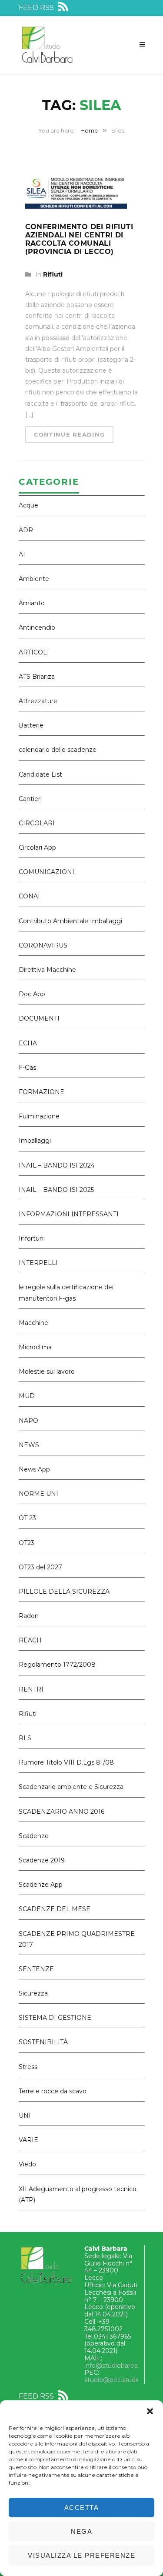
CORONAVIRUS (43, 945)
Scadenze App (41, 1885)
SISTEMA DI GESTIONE (55, 2018)
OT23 (27, 1543)
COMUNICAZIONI (47, 872)
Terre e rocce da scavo (53, 2091)
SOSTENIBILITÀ (43, 2042)
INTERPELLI (38, 1263)
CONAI (29, 896)
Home (89, 130)
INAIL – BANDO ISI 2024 (57, 1165)
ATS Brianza (37, 677)
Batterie (31, 725)
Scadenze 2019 (42, 1860)
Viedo (27, 2164)
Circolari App (37, 848)
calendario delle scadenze (58, 750)
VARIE (28, 2140)
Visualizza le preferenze (81, 2555)
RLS (25, 1738)
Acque (28, 505)
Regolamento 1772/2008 (57, 1665)
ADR (26, 530)
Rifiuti (53, 274)
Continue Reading (70, 434)
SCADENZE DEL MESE (55, 1909)
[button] (150, 2411)
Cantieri (30, 799)
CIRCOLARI (37, 823)
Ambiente (34, 579)
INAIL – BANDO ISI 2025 (56, 1190)
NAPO (28, 1421)
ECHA (28, 1043)
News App (34, 1469)
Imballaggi (35, 1141)
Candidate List (40, 774)
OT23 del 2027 (40, 1567)
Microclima (35, 1347)
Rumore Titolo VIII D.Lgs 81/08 (66, 1762)
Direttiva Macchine (47, 970)
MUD (27, 1396)
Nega (81, 2531)
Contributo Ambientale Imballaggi (70, 921)
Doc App (32, 994)
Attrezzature (38, 701)
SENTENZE (36, 1969)
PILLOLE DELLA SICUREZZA (64, 1592)
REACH (30, 1640)
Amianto (32, 603)
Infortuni (32, 1238)
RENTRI (31, 1689)
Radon (29, 1616)
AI (22, 554)
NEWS (29, 1445)
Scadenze (34, 1836)
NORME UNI (38, 1494)
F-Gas (27, 1068)
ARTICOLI (34, 652)
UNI (25, 2116)
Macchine (33, 1323)
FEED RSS (37, 8)
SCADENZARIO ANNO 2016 (62, 1812)
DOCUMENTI (39, 1018)
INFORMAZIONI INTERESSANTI (69, 1214)
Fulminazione (39, 1116)
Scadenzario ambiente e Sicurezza (71, 1787)
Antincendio (37, 627)
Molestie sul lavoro (47, 1371)
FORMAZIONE (42, 1092)
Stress (28, 2067)
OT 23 (27, 1518)
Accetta (82, 2508)
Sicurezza (33, 1993)
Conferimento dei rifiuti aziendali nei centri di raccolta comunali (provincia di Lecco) (79, 239)
